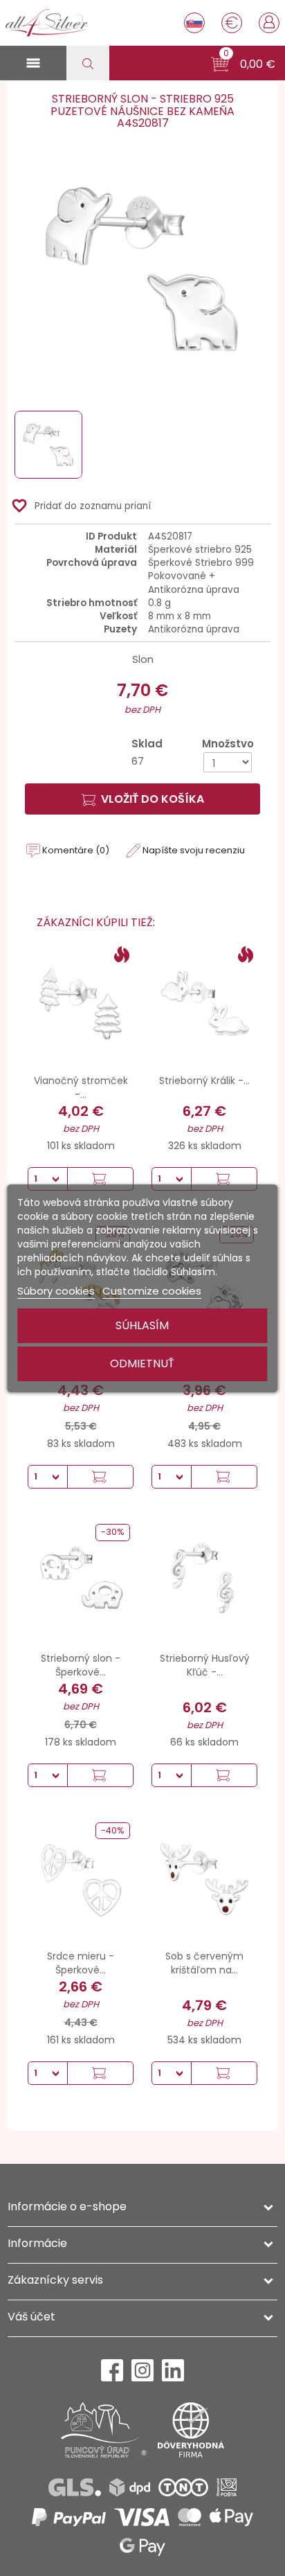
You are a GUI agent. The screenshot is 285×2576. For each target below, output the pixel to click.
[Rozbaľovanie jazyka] (194, 23)
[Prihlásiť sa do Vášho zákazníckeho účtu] (269, 21)
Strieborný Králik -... (204, 1081)
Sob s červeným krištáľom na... (204, 1963)
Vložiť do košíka (153, 799)
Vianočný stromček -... (81, 1087)
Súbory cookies (56, 1291)
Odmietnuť (142, 1363)
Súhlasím (142, 1325)
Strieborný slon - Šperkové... (81, 1665)
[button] (243, 64)
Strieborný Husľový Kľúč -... (205, 1665)
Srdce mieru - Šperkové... (81, 1963)
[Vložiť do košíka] (100, 1179)
